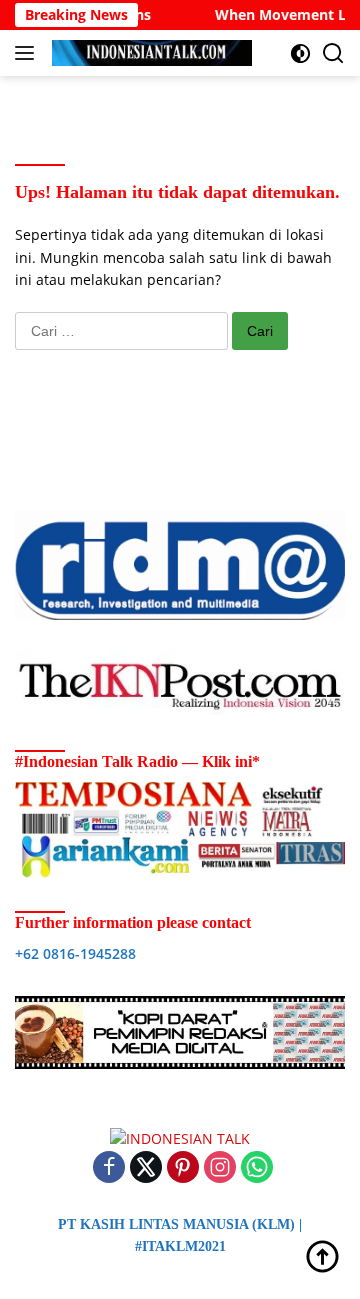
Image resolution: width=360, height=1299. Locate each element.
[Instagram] (220, 1168)
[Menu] (28, 53)
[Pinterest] (183, 1168)
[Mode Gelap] (300, 53)
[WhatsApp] (257, 1168)
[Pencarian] (333, 53)
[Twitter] (146, 1168)
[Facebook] (109, 1168)
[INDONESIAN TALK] (149, 53)
